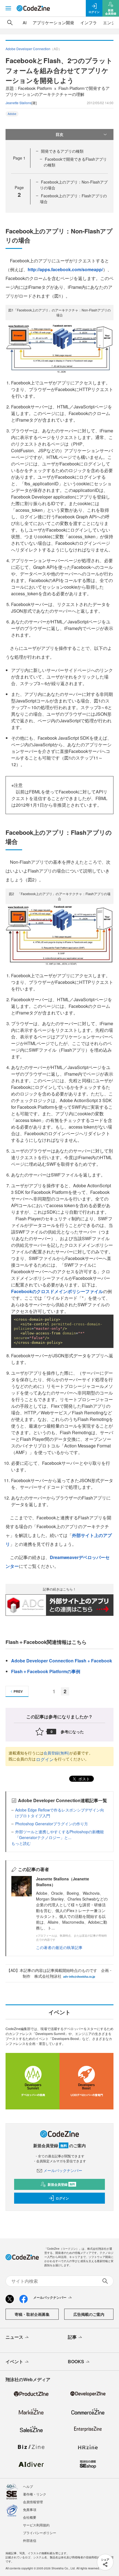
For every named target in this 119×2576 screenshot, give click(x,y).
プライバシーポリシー (40, 2533)
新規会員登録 (61, 2184)
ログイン (45, 1759)
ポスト (84, 1779)
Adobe (12, 114)
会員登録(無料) (56, 1753)
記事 (72, 2337)
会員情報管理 (33, 2502)
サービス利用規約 (36, 2525)
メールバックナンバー (63, 2170)
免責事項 (30, 2509)
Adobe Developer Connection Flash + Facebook (62, 1661)
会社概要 (30, 2517)
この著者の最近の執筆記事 (59, 1947)
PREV (18, 1691)
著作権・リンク (35, 2494)
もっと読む (21, 1843)
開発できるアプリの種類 (62, 151)
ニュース (14, 2337)
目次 (59, 134)
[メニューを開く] (8, 8)
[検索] (10, 23)
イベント (14, 2361)
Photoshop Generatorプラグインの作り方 (52, 1824)
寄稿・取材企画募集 (32, 2314)
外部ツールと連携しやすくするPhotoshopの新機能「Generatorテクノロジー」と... (59, 1835)
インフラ (89, 22)
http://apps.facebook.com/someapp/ (65, 269)
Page (19, 158)
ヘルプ (28, 2486)
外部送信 (30, 2540)
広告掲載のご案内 (89, 2314)
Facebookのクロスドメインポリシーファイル (57, 1291)
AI (25, 22)
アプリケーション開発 (53, 22)
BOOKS (76, 2361)
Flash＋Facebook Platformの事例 (46, 1671)
